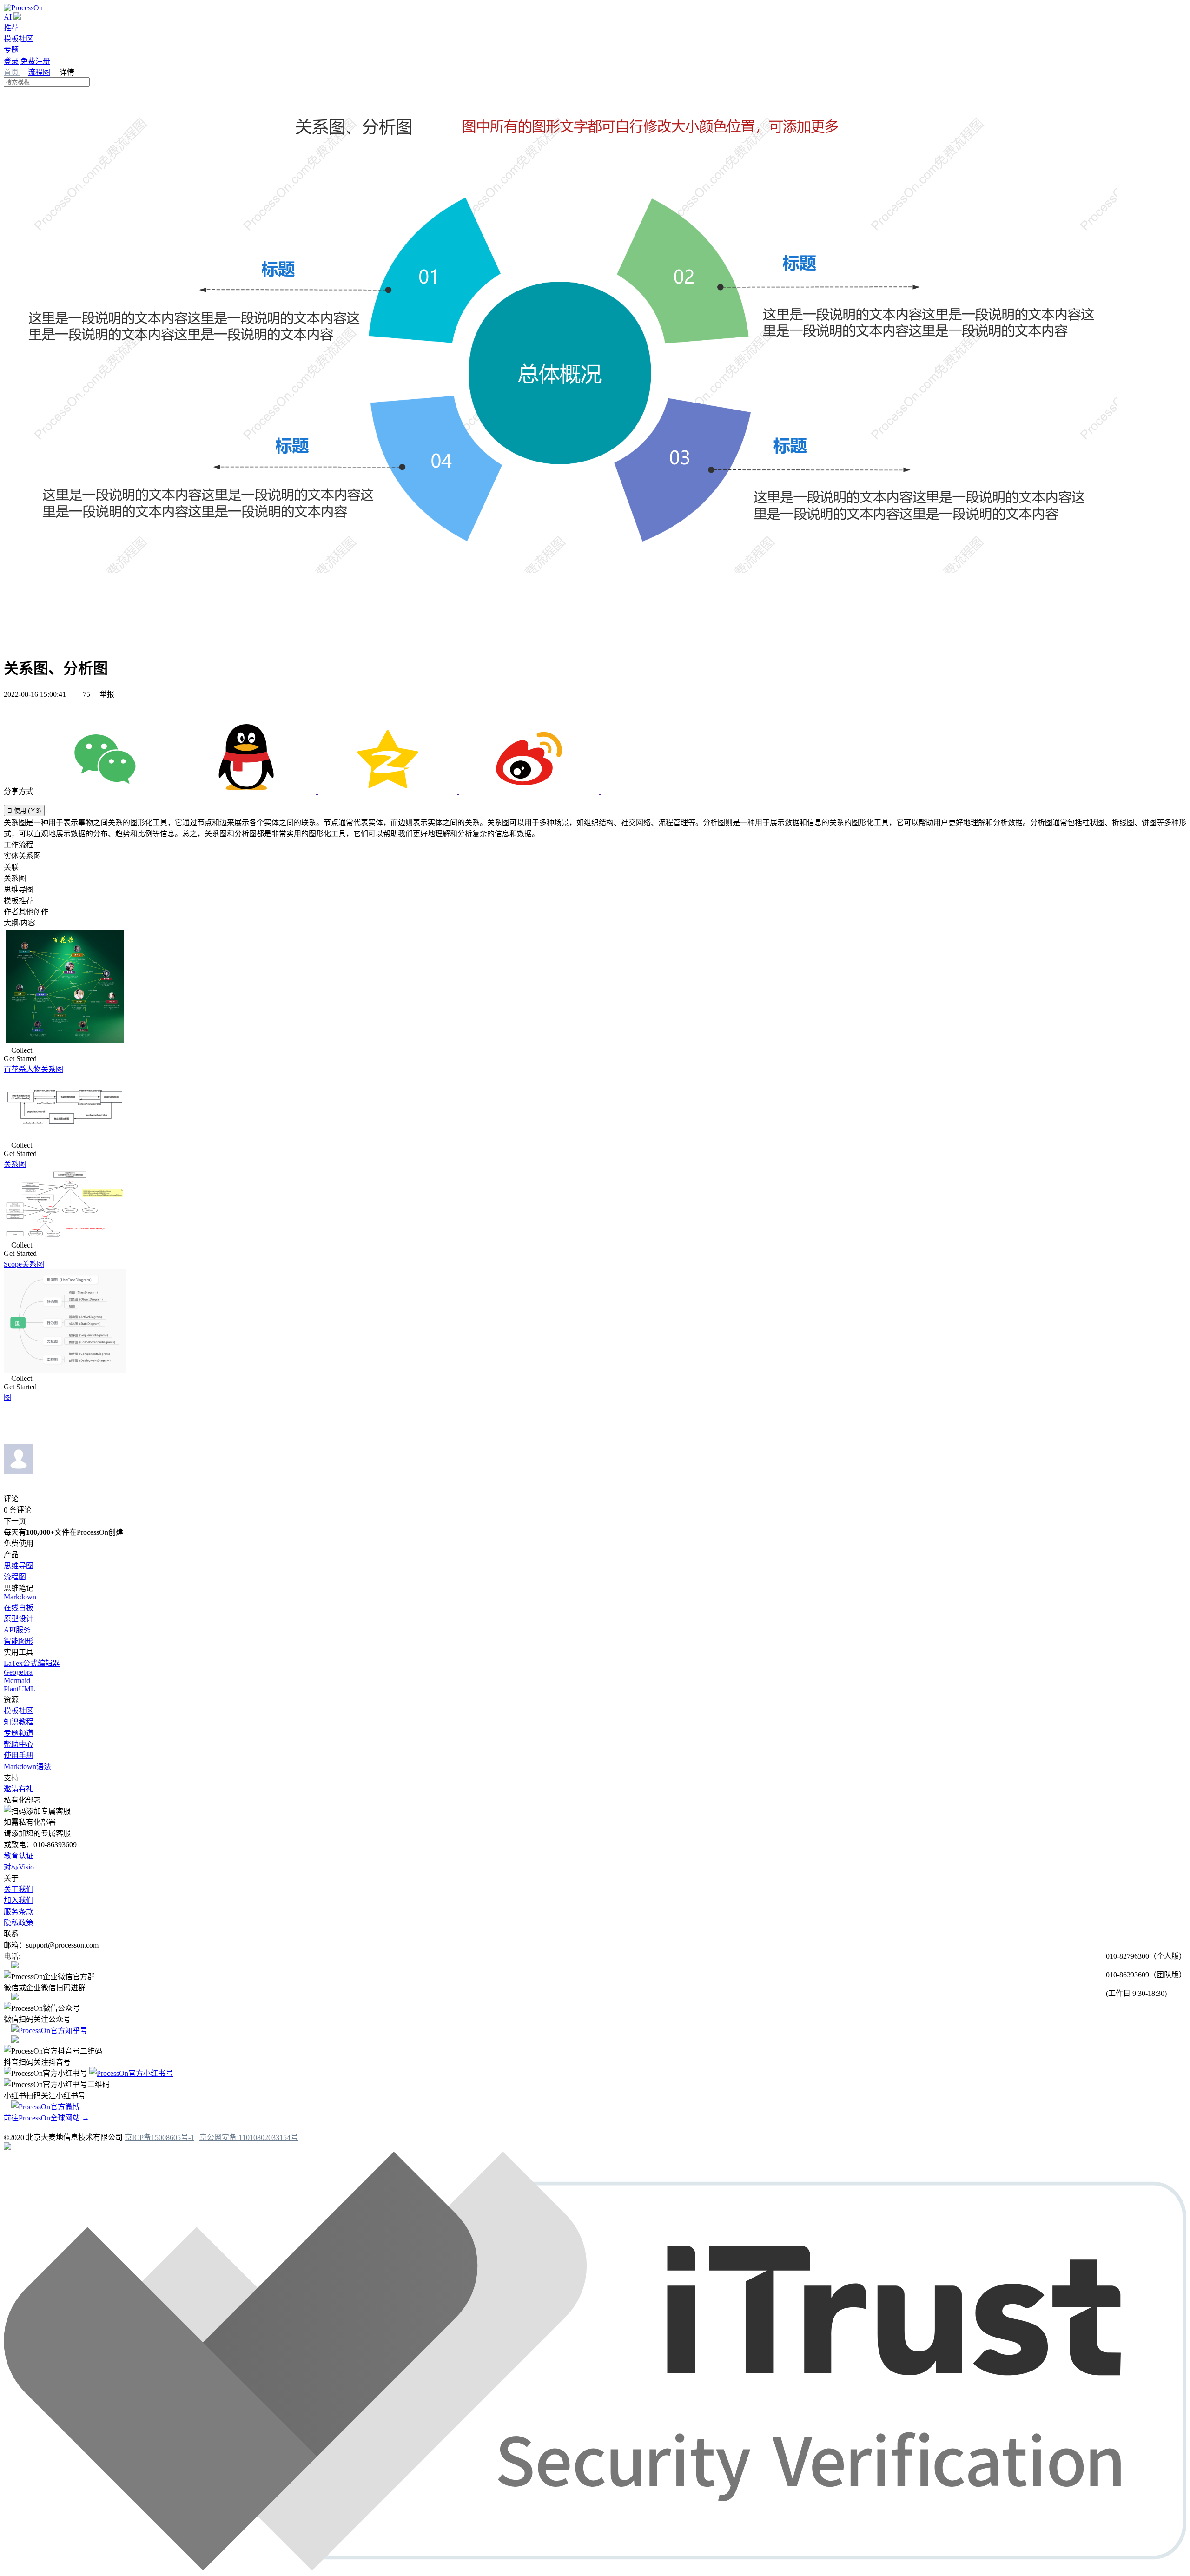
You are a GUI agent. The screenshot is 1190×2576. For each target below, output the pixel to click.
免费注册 (35, 61)
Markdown (20, 1597)
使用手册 (19, 1755)
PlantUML (20, 1689)
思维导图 (19, 1566)
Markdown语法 (27, 1767)
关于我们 (19, 1889)
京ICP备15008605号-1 (159, 2137)
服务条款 (19, 1912)
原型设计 (19, 1619)
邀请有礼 (19, 1789)
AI (8, 17)
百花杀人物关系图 (33, 1069)
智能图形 (19, 1641)
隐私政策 (19, 1923)
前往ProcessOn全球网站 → (46, 2118)
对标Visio (19, 1867)
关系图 (15, 1164)
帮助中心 (19, 1744)
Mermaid (17, 1681)
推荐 (11, 28)
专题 (11, 50)
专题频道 (19, 1733)
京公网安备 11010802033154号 (249, 2137)
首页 (12, 72)
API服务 (17, 1630)
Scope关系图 (24, 1264)
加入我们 (19, 1900)
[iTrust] (595, 2568)
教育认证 (19, 1856)
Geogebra (18, 1672)
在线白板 (19, 1608)
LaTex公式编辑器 (32, 1663)
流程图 (39, 72)
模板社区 (19, 39)
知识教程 (19, 1722)
